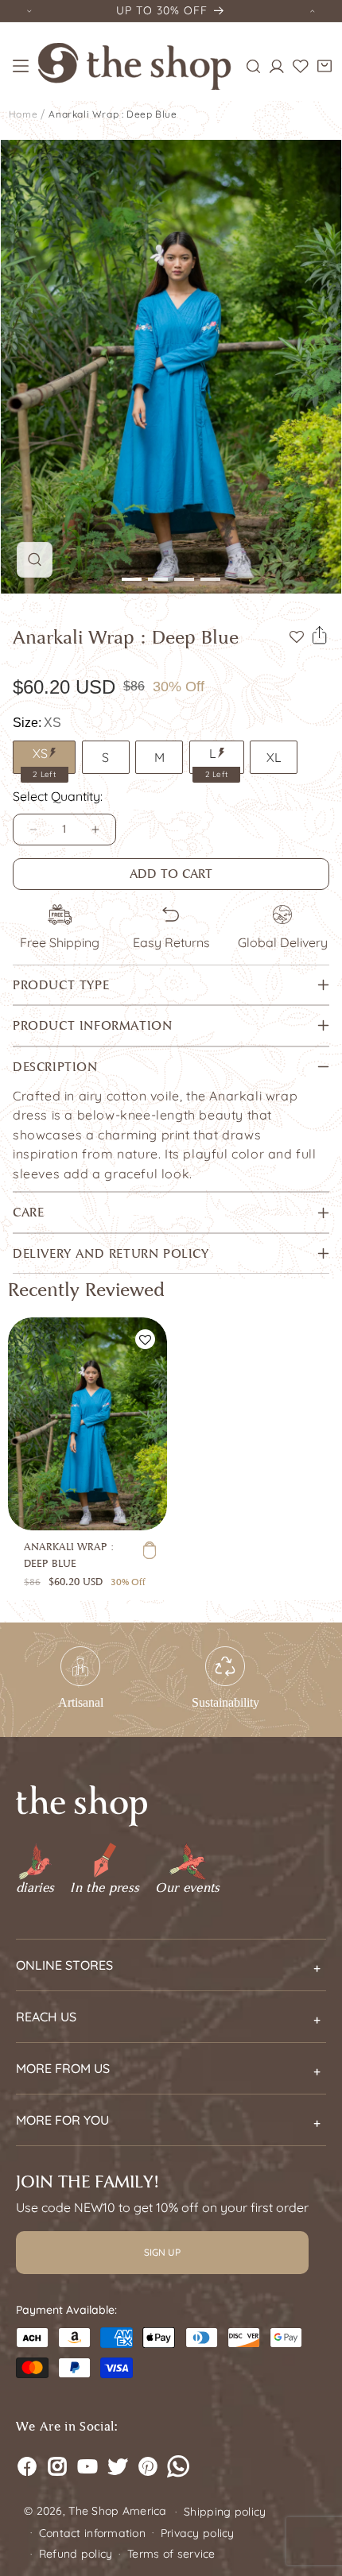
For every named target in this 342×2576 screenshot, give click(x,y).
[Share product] (320, 636)
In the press (105, 1888)
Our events (187, 1888)
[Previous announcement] (29, 11)
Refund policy (76, 2554)
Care (28, 1212)
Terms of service (171, 2554)
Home (23, 114)
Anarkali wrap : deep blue (113, 114)
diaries (35, 1888)
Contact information (92, 2533)
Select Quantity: (58, 796)
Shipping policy (225, 2512)
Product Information (92, 1025)
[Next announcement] (313, 11)
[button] (21, 66)
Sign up (162, 2252)
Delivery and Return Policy (111, 1253)
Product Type (61, 985)
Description (55, 1067)
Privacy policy (198, 2533)
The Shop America (118, 2511)
